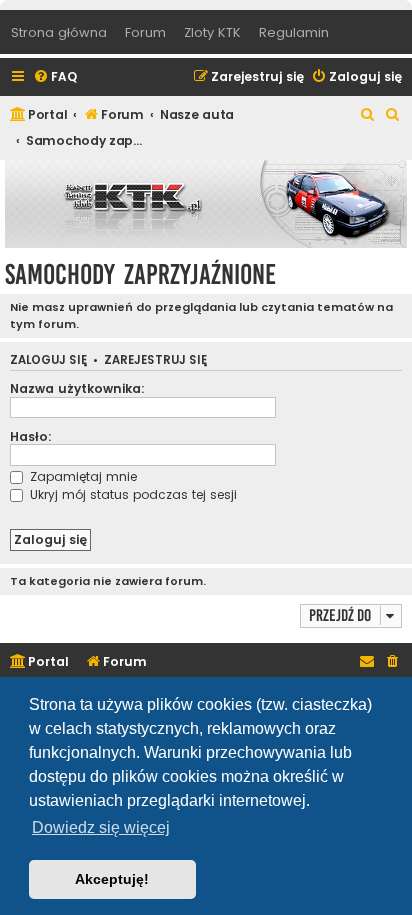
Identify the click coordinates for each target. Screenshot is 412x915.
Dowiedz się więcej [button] (101, 827)
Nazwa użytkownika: (77, 388)
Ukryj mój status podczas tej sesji (131, 494)
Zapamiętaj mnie (81, 476)
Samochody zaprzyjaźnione (140, 274)
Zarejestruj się (155, 360)
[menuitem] (55, 77)
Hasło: (31, 436)
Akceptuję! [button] (112, 879)
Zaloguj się (48, 360)
